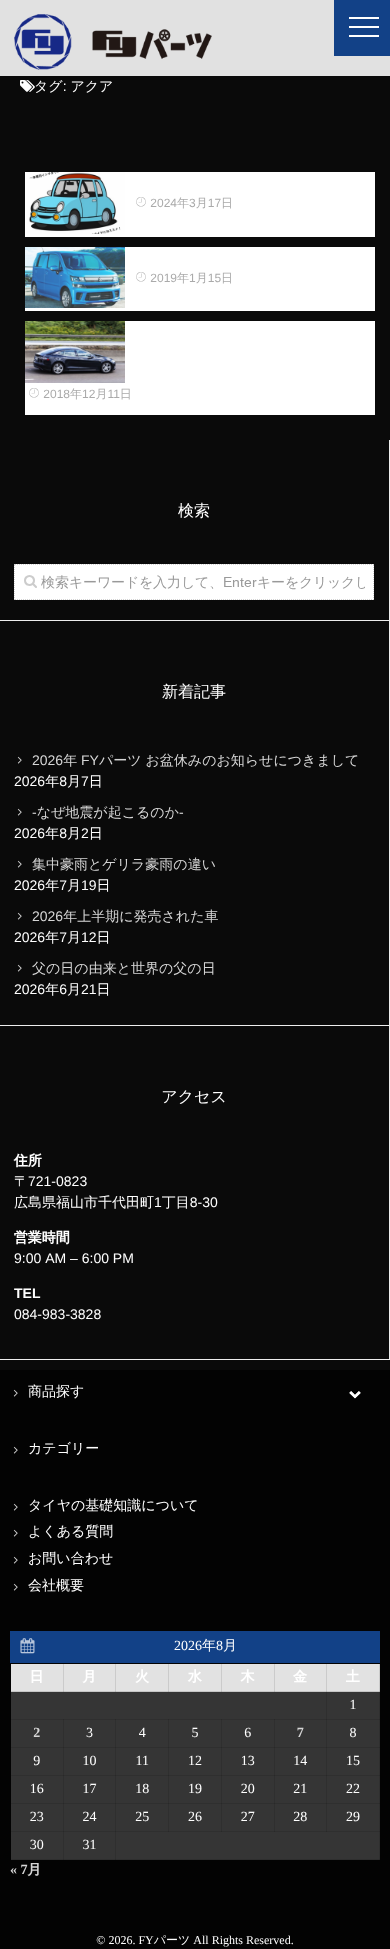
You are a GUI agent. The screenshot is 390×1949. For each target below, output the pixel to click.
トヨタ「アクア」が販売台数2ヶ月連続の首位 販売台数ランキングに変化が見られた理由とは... (252, 352)
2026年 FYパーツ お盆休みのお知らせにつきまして (195, 760)
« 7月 (26, 1870)
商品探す (56, 1392)
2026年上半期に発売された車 (125, 916)
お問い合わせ (70, 1559)
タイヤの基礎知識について (113, 1506)
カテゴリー (63, 1449)
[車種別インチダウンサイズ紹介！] (75, 203)
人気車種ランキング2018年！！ (235, 257)
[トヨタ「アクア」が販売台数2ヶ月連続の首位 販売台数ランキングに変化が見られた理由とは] (75, 352)
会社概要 (56, 1586)
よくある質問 (70, 1532)
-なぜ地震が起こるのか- (108, 812)
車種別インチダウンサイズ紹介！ (241, 182)
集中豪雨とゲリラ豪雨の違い (124, 864)
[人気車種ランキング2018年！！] (75, 278)
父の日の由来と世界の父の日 (124, 968)
